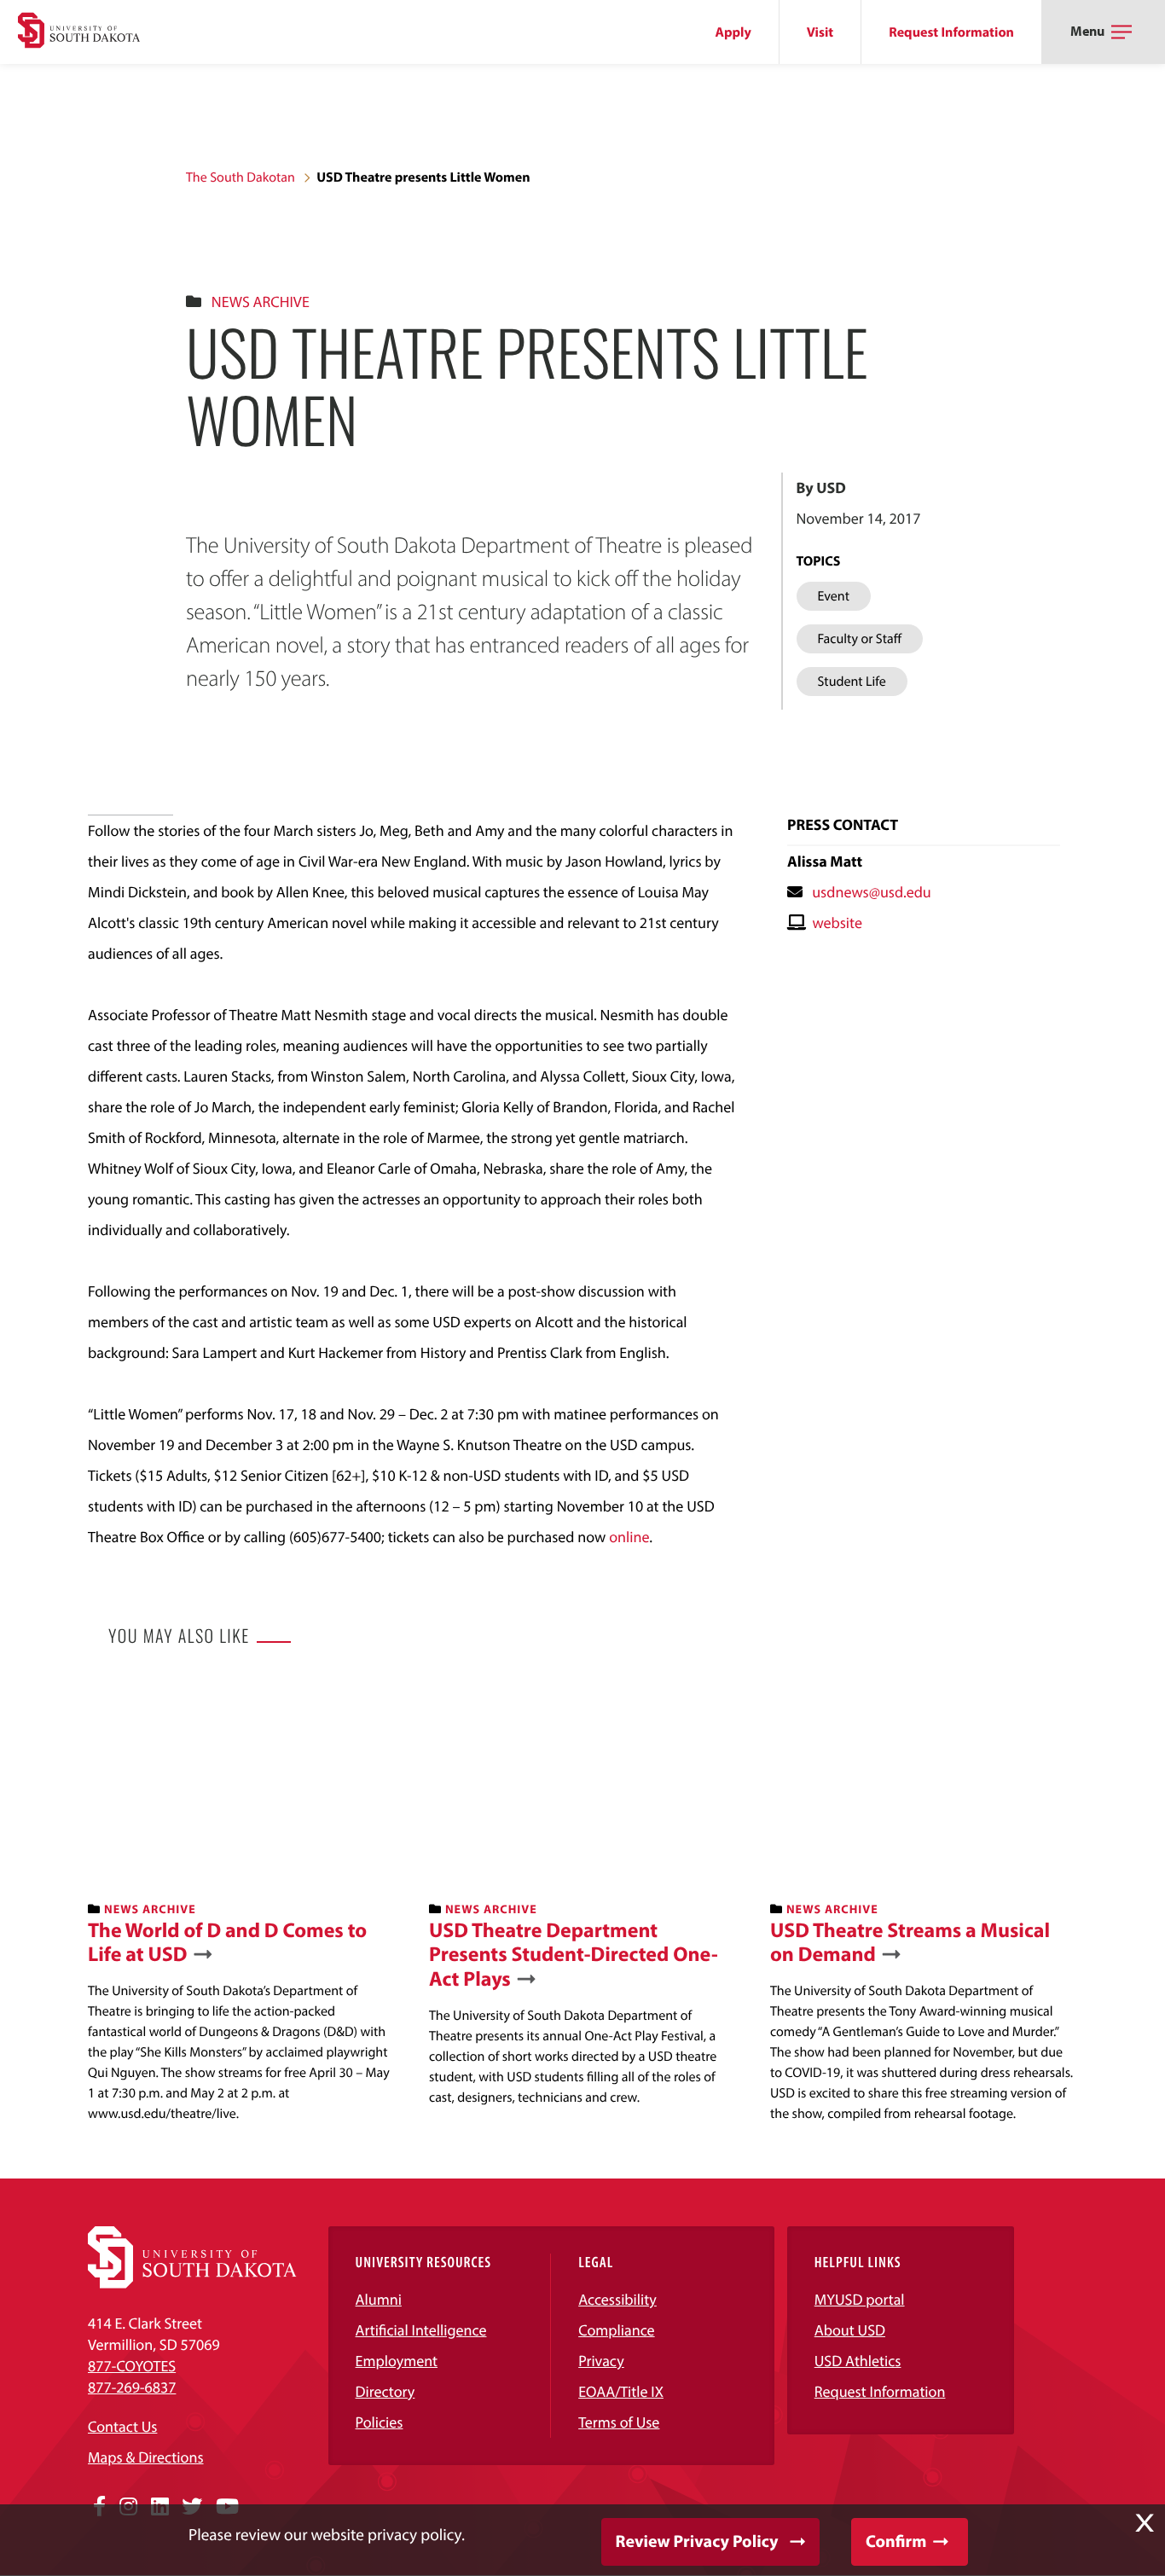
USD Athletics (858, 2361)
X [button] (1145, 2523)
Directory (385, 2391)
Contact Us (122, 2426)
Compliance (616, 2330)
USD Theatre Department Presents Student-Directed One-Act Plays (574, 1955)
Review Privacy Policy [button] (697, 2541)
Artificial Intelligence (421, 2330)
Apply (733, 32)
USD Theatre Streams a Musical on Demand (910, 1943)
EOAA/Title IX (621, 2391)
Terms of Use (619, 2422)
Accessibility (617, 2299)
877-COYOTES (132, 2366)
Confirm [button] (896, 2541)
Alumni (379, 2299)
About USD (850, 2330)
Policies (380, 2422)
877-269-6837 (132, 2387)
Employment (397, 2361)
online (629, 1537)
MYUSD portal (860, 2299)
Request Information (951, 32)
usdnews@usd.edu (872, 892)
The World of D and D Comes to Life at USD (227, 1943)
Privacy (601, 2361)
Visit (820, 32)
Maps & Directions (146, 2457)
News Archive (261, 302)
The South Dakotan (241, 177)
